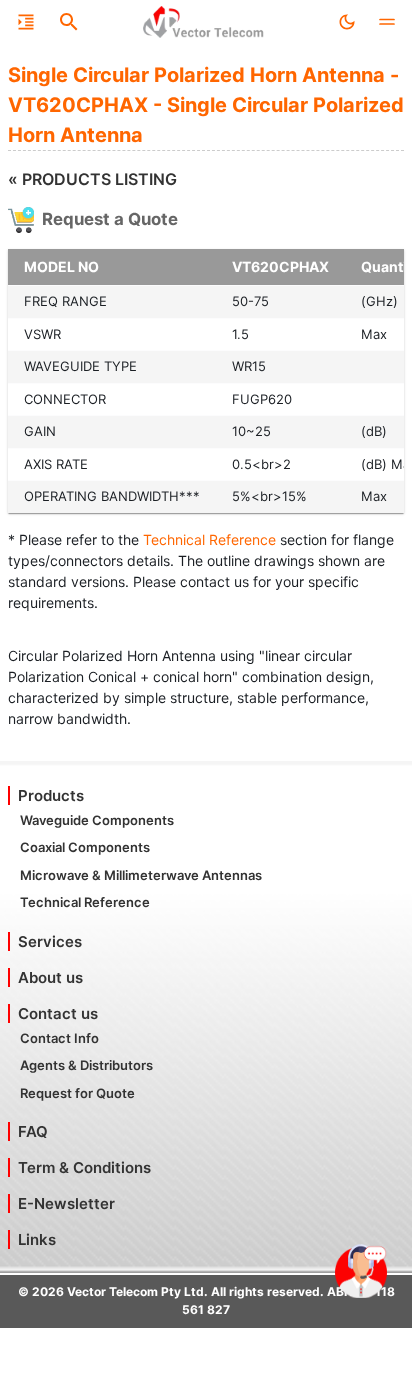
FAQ (33, 1131)
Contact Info (59, 1038)
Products (51, 795)
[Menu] (26, 22)
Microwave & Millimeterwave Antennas (141, 875)
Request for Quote (77, 1093)
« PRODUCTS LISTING (92, 179)
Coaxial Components (85, 847)
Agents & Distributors (86, 1065)
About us (50, 977)
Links (37, 1239)
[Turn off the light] (347, 22)
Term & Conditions (84, 1167)
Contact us (58, 1013)
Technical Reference (209, 539)
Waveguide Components (97, 820)
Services (50, 941)
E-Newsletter (66, 1203)
